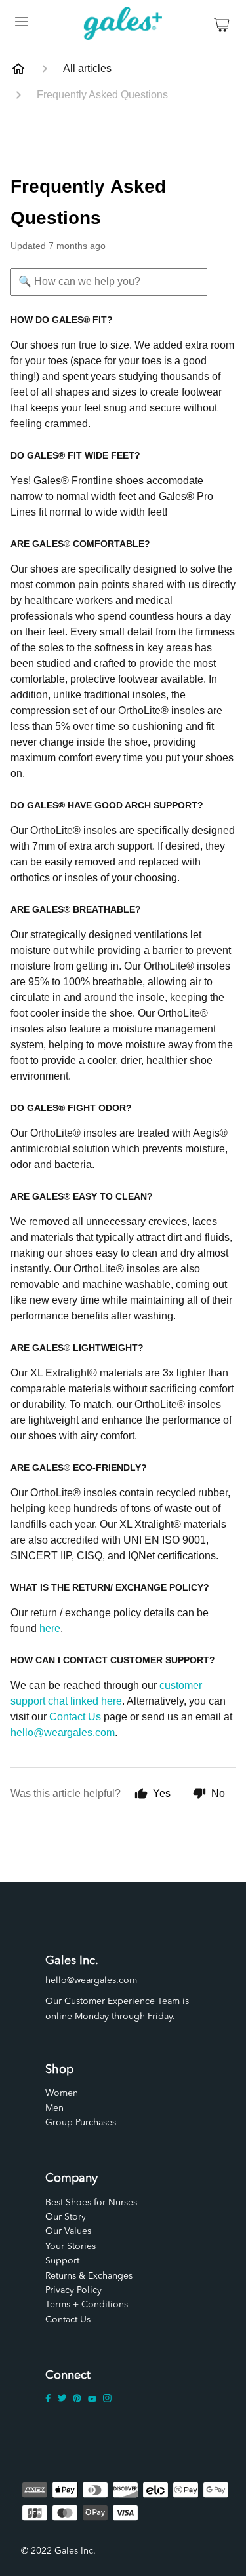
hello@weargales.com (63, 1733)
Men (54, 2108)
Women (62, 2093)
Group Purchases (81, 2123)
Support (62, 2261)
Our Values (68, 2231)
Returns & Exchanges (89, 2276)
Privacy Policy (73, 2290)
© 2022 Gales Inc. (58, 2551)
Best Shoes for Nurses (91, 2203)
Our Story (66, 2217)
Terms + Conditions (87, 2305)
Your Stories (71, 2246)
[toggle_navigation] (21, 25)
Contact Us (75, 1717)
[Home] (18, 69)
